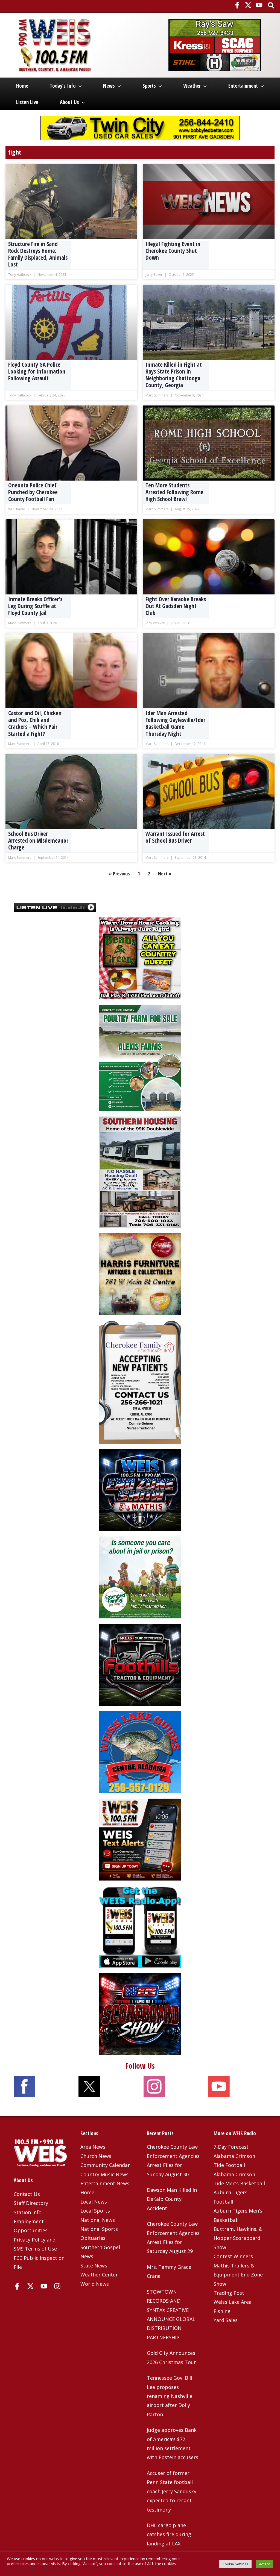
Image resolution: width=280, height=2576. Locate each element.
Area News (93, 2147)
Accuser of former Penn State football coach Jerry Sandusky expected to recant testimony (172, 2491)
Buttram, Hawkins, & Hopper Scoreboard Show (238, 2238)
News (109, 86)
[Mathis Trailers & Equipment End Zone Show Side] (140, 1490)
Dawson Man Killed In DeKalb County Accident (172, 2199)
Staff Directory (31, 2203)
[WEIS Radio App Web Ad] (140, 1926)
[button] (271, 6)
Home (22, 86)
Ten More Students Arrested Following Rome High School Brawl (174, 492)
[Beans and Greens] (140, 958)
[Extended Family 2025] (140, 1577)
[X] (248, 5)
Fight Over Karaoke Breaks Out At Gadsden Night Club (176, 606)
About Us (69, 102)
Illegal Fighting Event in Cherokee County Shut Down (173, 251)
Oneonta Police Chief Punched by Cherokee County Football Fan (33, 492)
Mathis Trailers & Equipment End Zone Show (238, 2275)
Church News (96, 2156)
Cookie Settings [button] (235, 2564)
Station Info (28, 2212)
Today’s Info (63, 86)
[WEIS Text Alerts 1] (140, 1839)
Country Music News (104, 2174)
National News (98, 2220)
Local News (94, 2202)
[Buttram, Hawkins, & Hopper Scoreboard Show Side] (140, 2014)
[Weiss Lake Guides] (140, 1752)
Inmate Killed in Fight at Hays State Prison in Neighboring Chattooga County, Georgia (174, 375)
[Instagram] (57, 2286)
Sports (149, 86)
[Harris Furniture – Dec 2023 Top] (140, 1274)
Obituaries (93, 2238)
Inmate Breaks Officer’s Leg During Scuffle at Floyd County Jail (35, 606)
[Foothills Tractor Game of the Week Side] (140, 1664)
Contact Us (27, 2194)
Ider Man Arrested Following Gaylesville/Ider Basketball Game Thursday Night (175, 723)
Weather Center (99, 2275)
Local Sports (95, 2211)
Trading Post (229, 2293)
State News (94, 2266)
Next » (165, 874)
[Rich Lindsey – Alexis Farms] (140, 1057)
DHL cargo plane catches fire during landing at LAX (169, 2534)
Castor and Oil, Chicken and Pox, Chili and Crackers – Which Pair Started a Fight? (35, 723)
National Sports (99, 2229)
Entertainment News (105, 2183)
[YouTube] (259, 5)
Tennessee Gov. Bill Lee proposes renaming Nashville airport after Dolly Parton (170, 2396)
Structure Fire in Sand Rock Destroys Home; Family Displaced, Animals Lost (38, 254)
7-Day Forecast (231, 2147)
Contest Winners (233, 2256)
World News (95, 2284)
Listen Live (27, 102)
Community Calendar (105, 2165)
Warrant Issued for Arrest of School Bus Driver (175, 837)
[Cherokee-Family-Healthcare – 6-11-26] (140, 1382)
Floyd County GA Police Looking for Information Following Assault (37, 371)
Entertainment (243, 86)
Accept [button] (264, 2564)
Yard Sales (226, 2320)
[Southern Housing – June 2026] (140, 1172)
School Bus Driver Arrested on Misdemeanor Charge (38, 840)
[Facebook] (237, 5)
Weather (192, 86)
